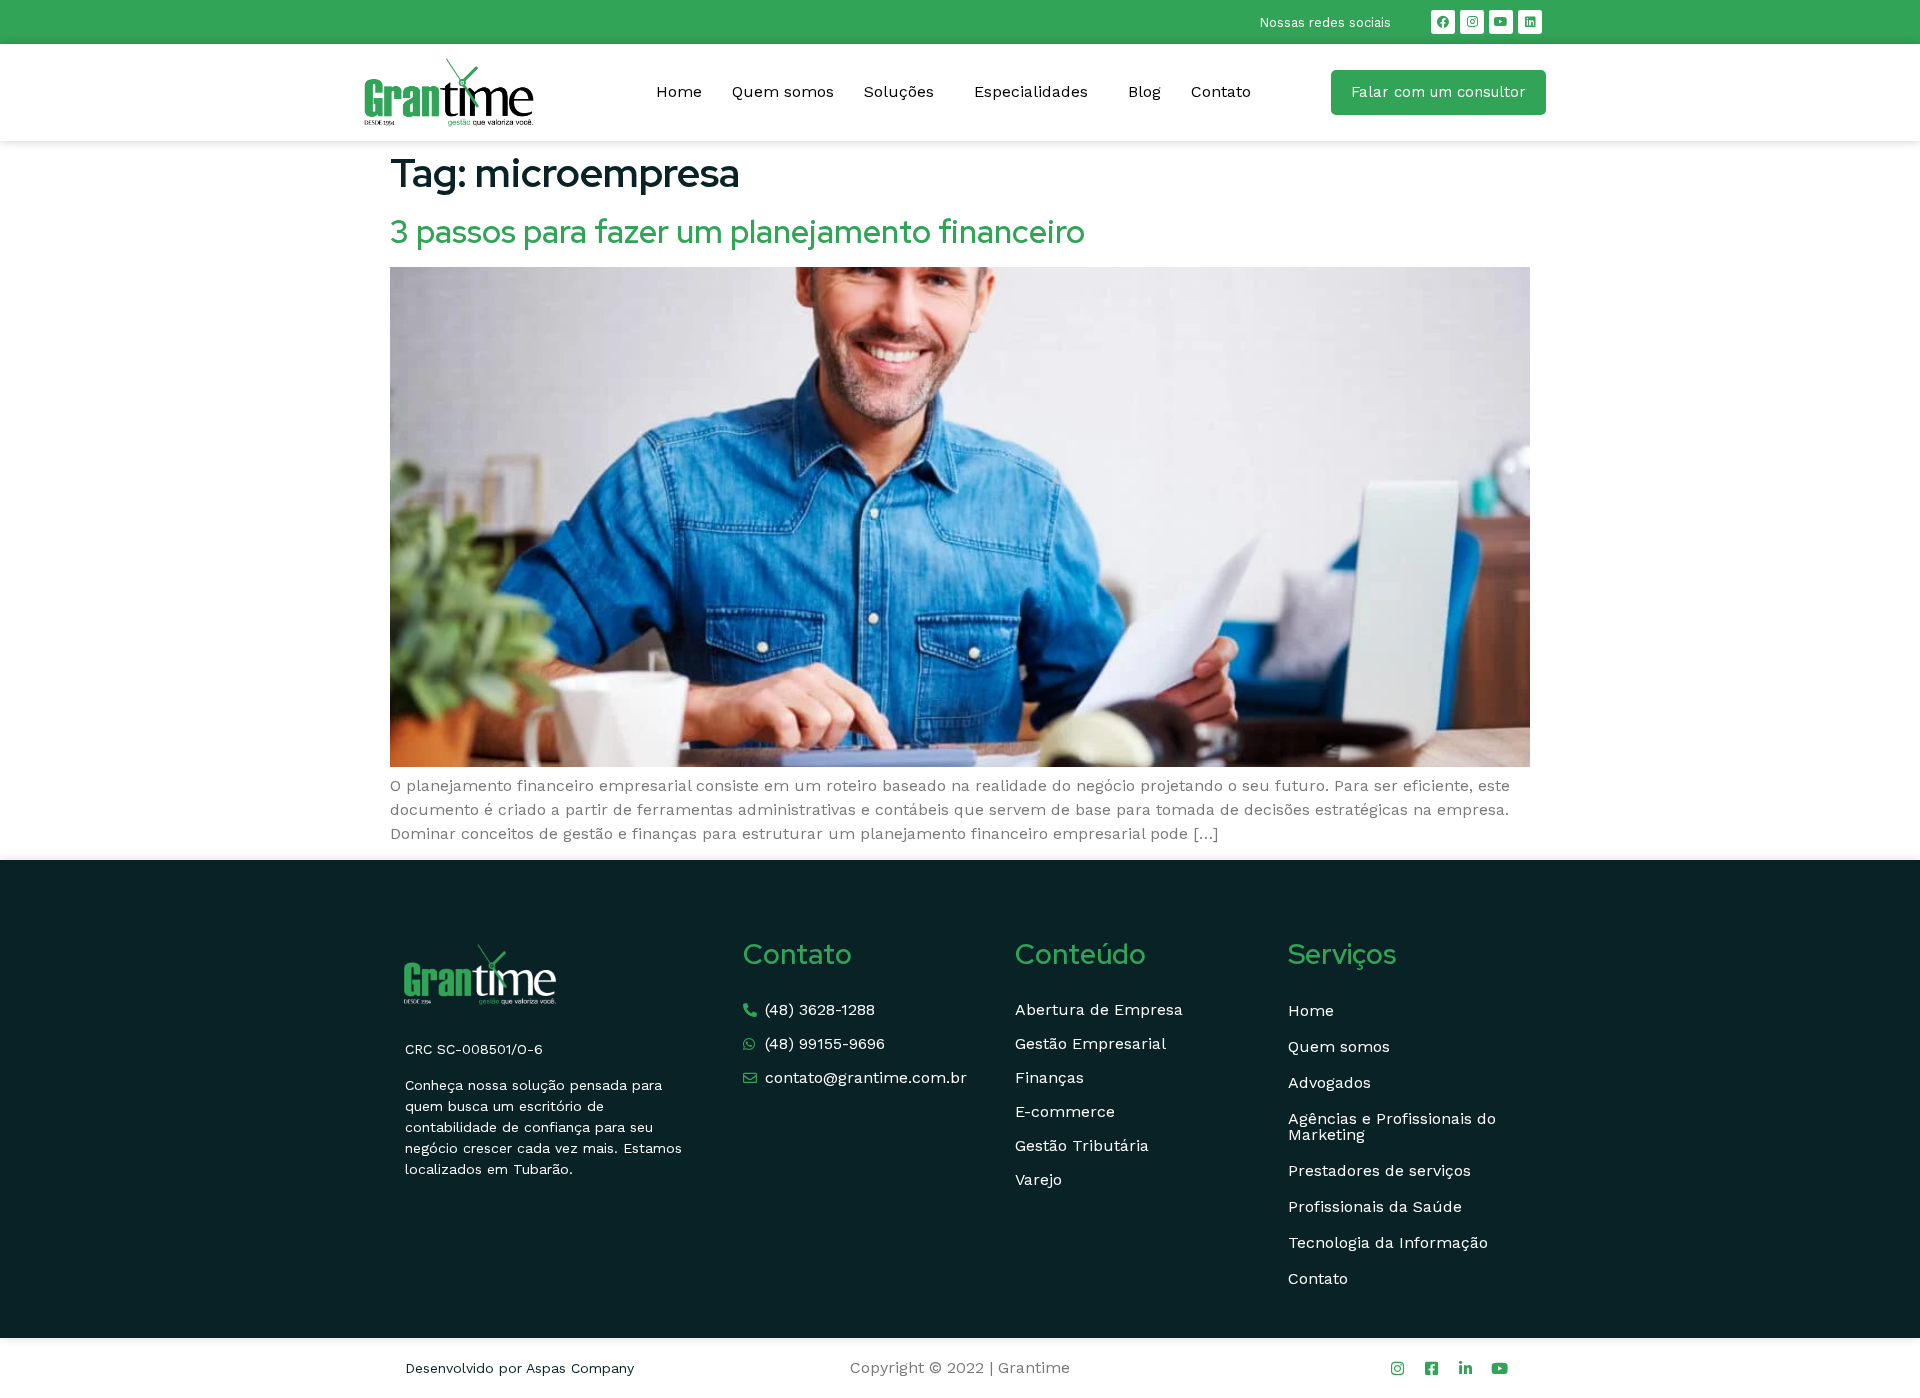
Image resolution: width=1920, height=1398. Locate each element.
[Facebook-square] (1432, 1368)
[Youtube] (1501, 22)
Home (679, 91)
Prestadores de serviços (1379, 1170)
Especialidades (1031, 91)
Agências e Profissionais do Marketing (1392, 1126)
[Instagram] (1472, 22)
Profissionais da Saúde (1375, 1206)
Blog (1144, 91)
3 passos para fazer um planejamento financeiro (737, 231)
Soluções (899, 91)
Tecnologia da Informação (1388, 1242)
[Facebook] (1443, 22)
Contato (1221, 91)
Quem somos (783, 91)
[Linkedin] (1530, 22)
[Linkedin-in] (1466, 1368)
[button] (904, 92)
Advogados (1329, 1082)
